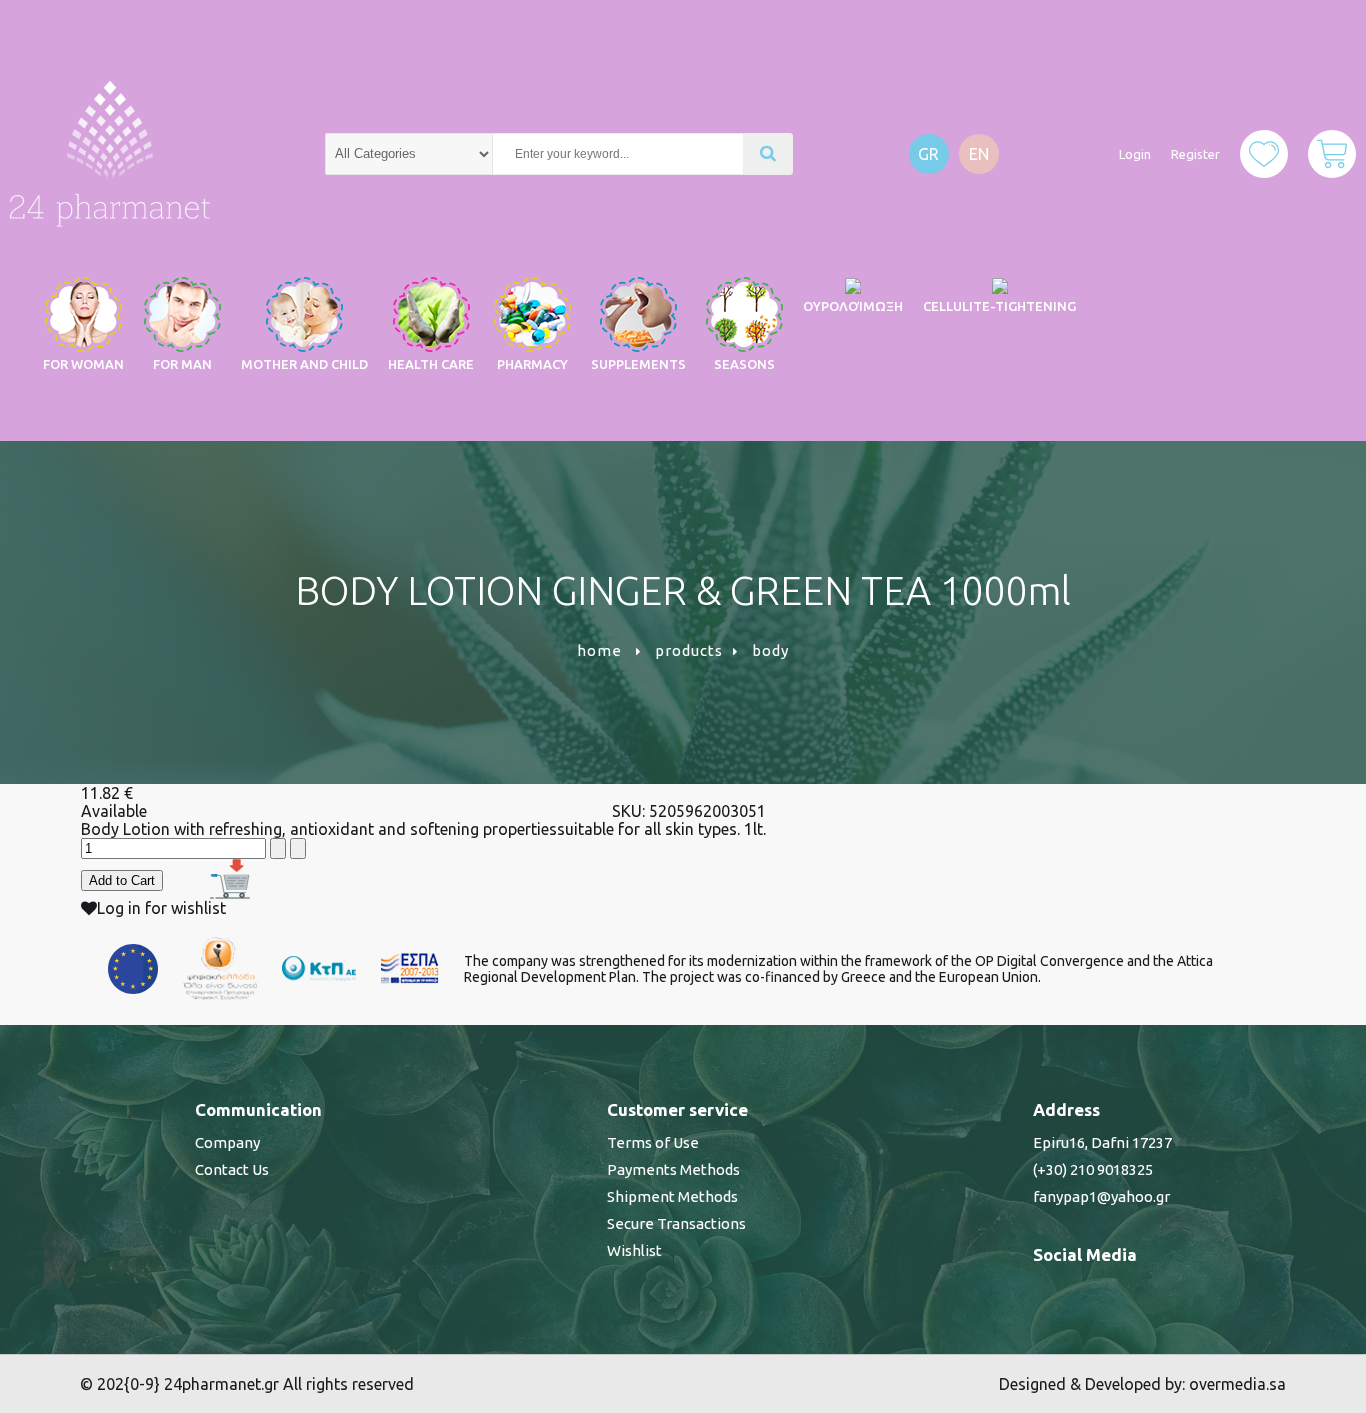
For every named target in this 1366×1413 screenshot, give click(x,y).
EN (979, 154)
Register (1195, 154)
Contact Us (232, 1169)
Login (1135, 154)
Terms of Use (653, 1142)
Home (599, 650)
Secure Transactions (676, 1223)
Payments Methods (673, 1169)
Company (227, 1142)
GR (928, 154)
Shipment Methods (672, 1196)
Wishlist (634, 1250)
